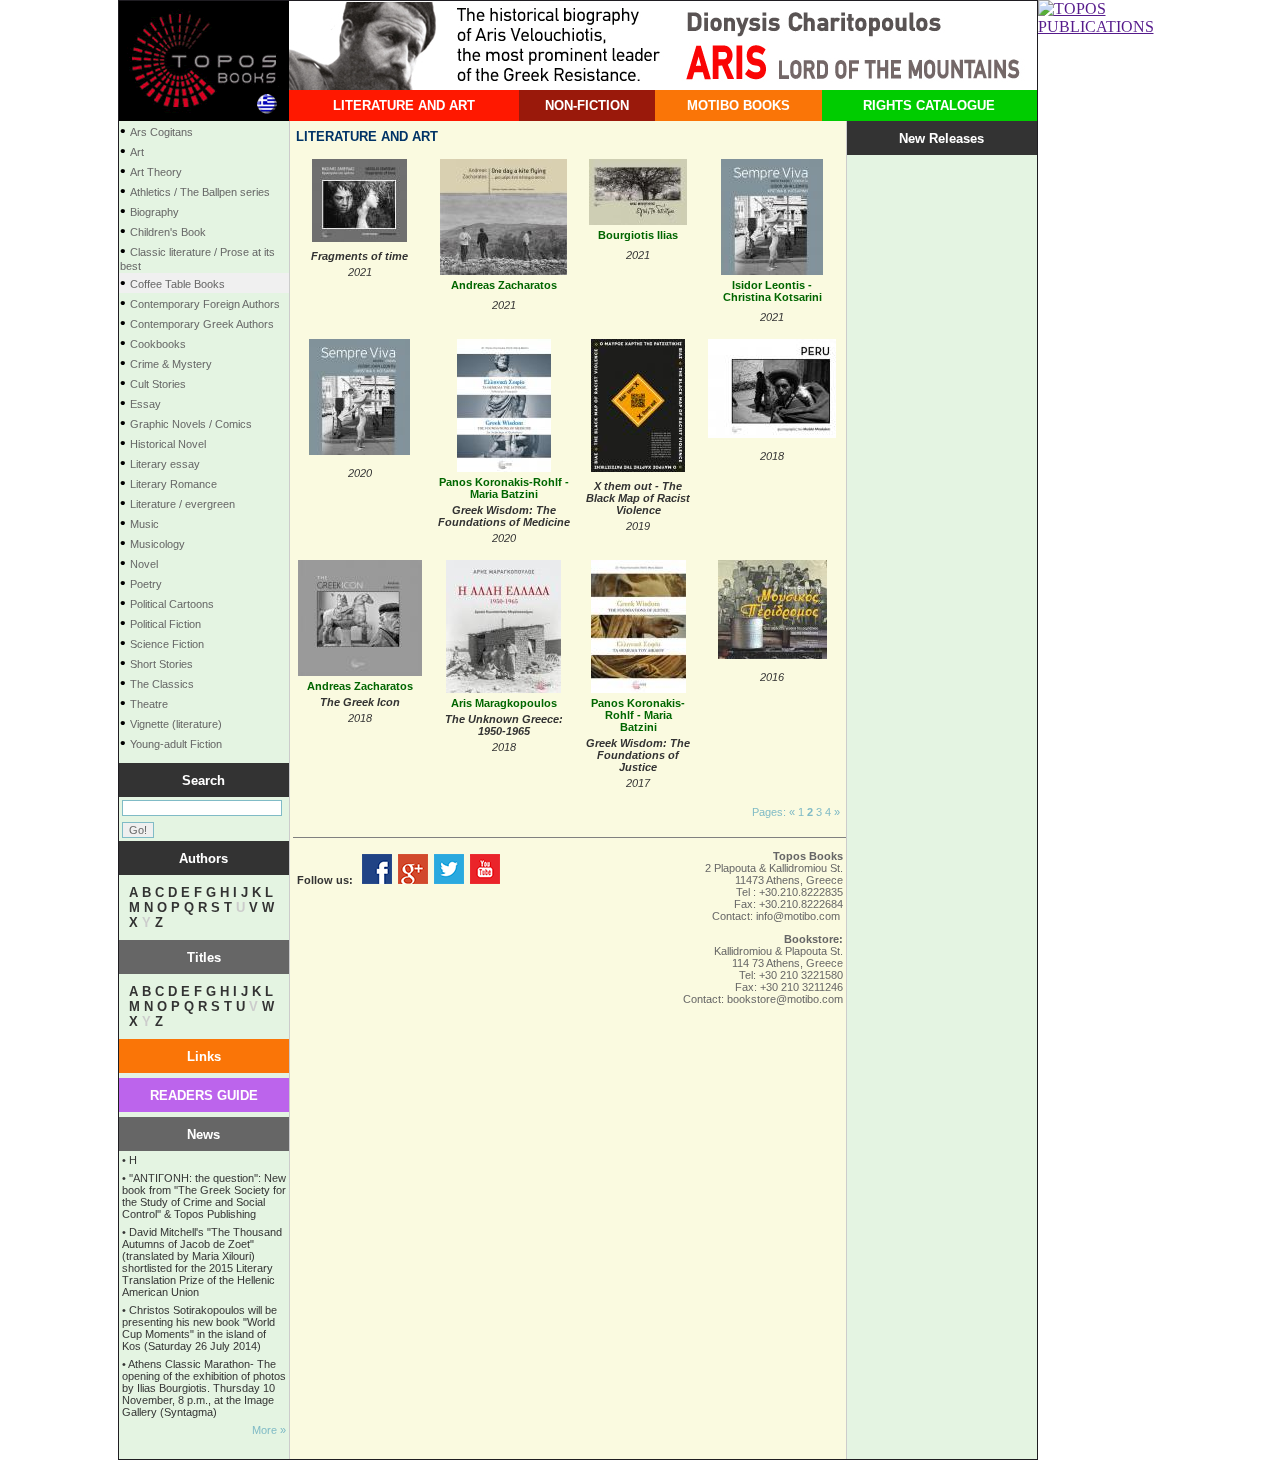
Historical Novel (168, 444)
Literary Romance (173, 484)
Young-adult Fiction (176, 744)
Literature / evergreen (182, 504)
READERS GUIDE (204, 1095)
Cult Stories (158, 384)
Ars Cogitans (161, 132)
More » (269, 1430)
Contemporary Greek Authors (202, 324)
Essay (145, 404)
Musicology (157, 544)
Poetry (146, 584)
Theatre (149, 704)
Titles (204, 957)
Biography (154, 212)
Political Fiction (165, 624)
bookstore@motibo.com (785, 999)
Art (137, 152)
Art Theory (156, 172)
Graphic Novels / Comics (191, 424)
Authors (203, 858)
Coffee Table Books (177, 284)
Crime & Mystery (171, 364)
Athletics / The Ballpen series (200, 192)
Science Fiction (167, 644)
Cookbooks (158, 344)
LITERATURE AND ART (404, 105)
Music (144, 524)
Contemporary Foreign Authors (205, 304)
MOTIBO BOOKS (738, 105)
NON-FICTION (587, 105)
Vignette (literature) (176, 724)
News (203, 1134)
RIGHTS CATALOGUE (929, 105)
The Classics (162, 684)
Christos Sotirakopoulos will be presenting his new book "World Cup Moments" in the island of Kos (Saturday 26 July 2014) (199, 1328)
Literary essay (165, 464)
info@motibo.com (798, 916)
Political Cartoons (172, 604)
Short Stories (161, 664)
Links (204, 1056)
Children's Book (168, 232)
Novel (144, 564)
